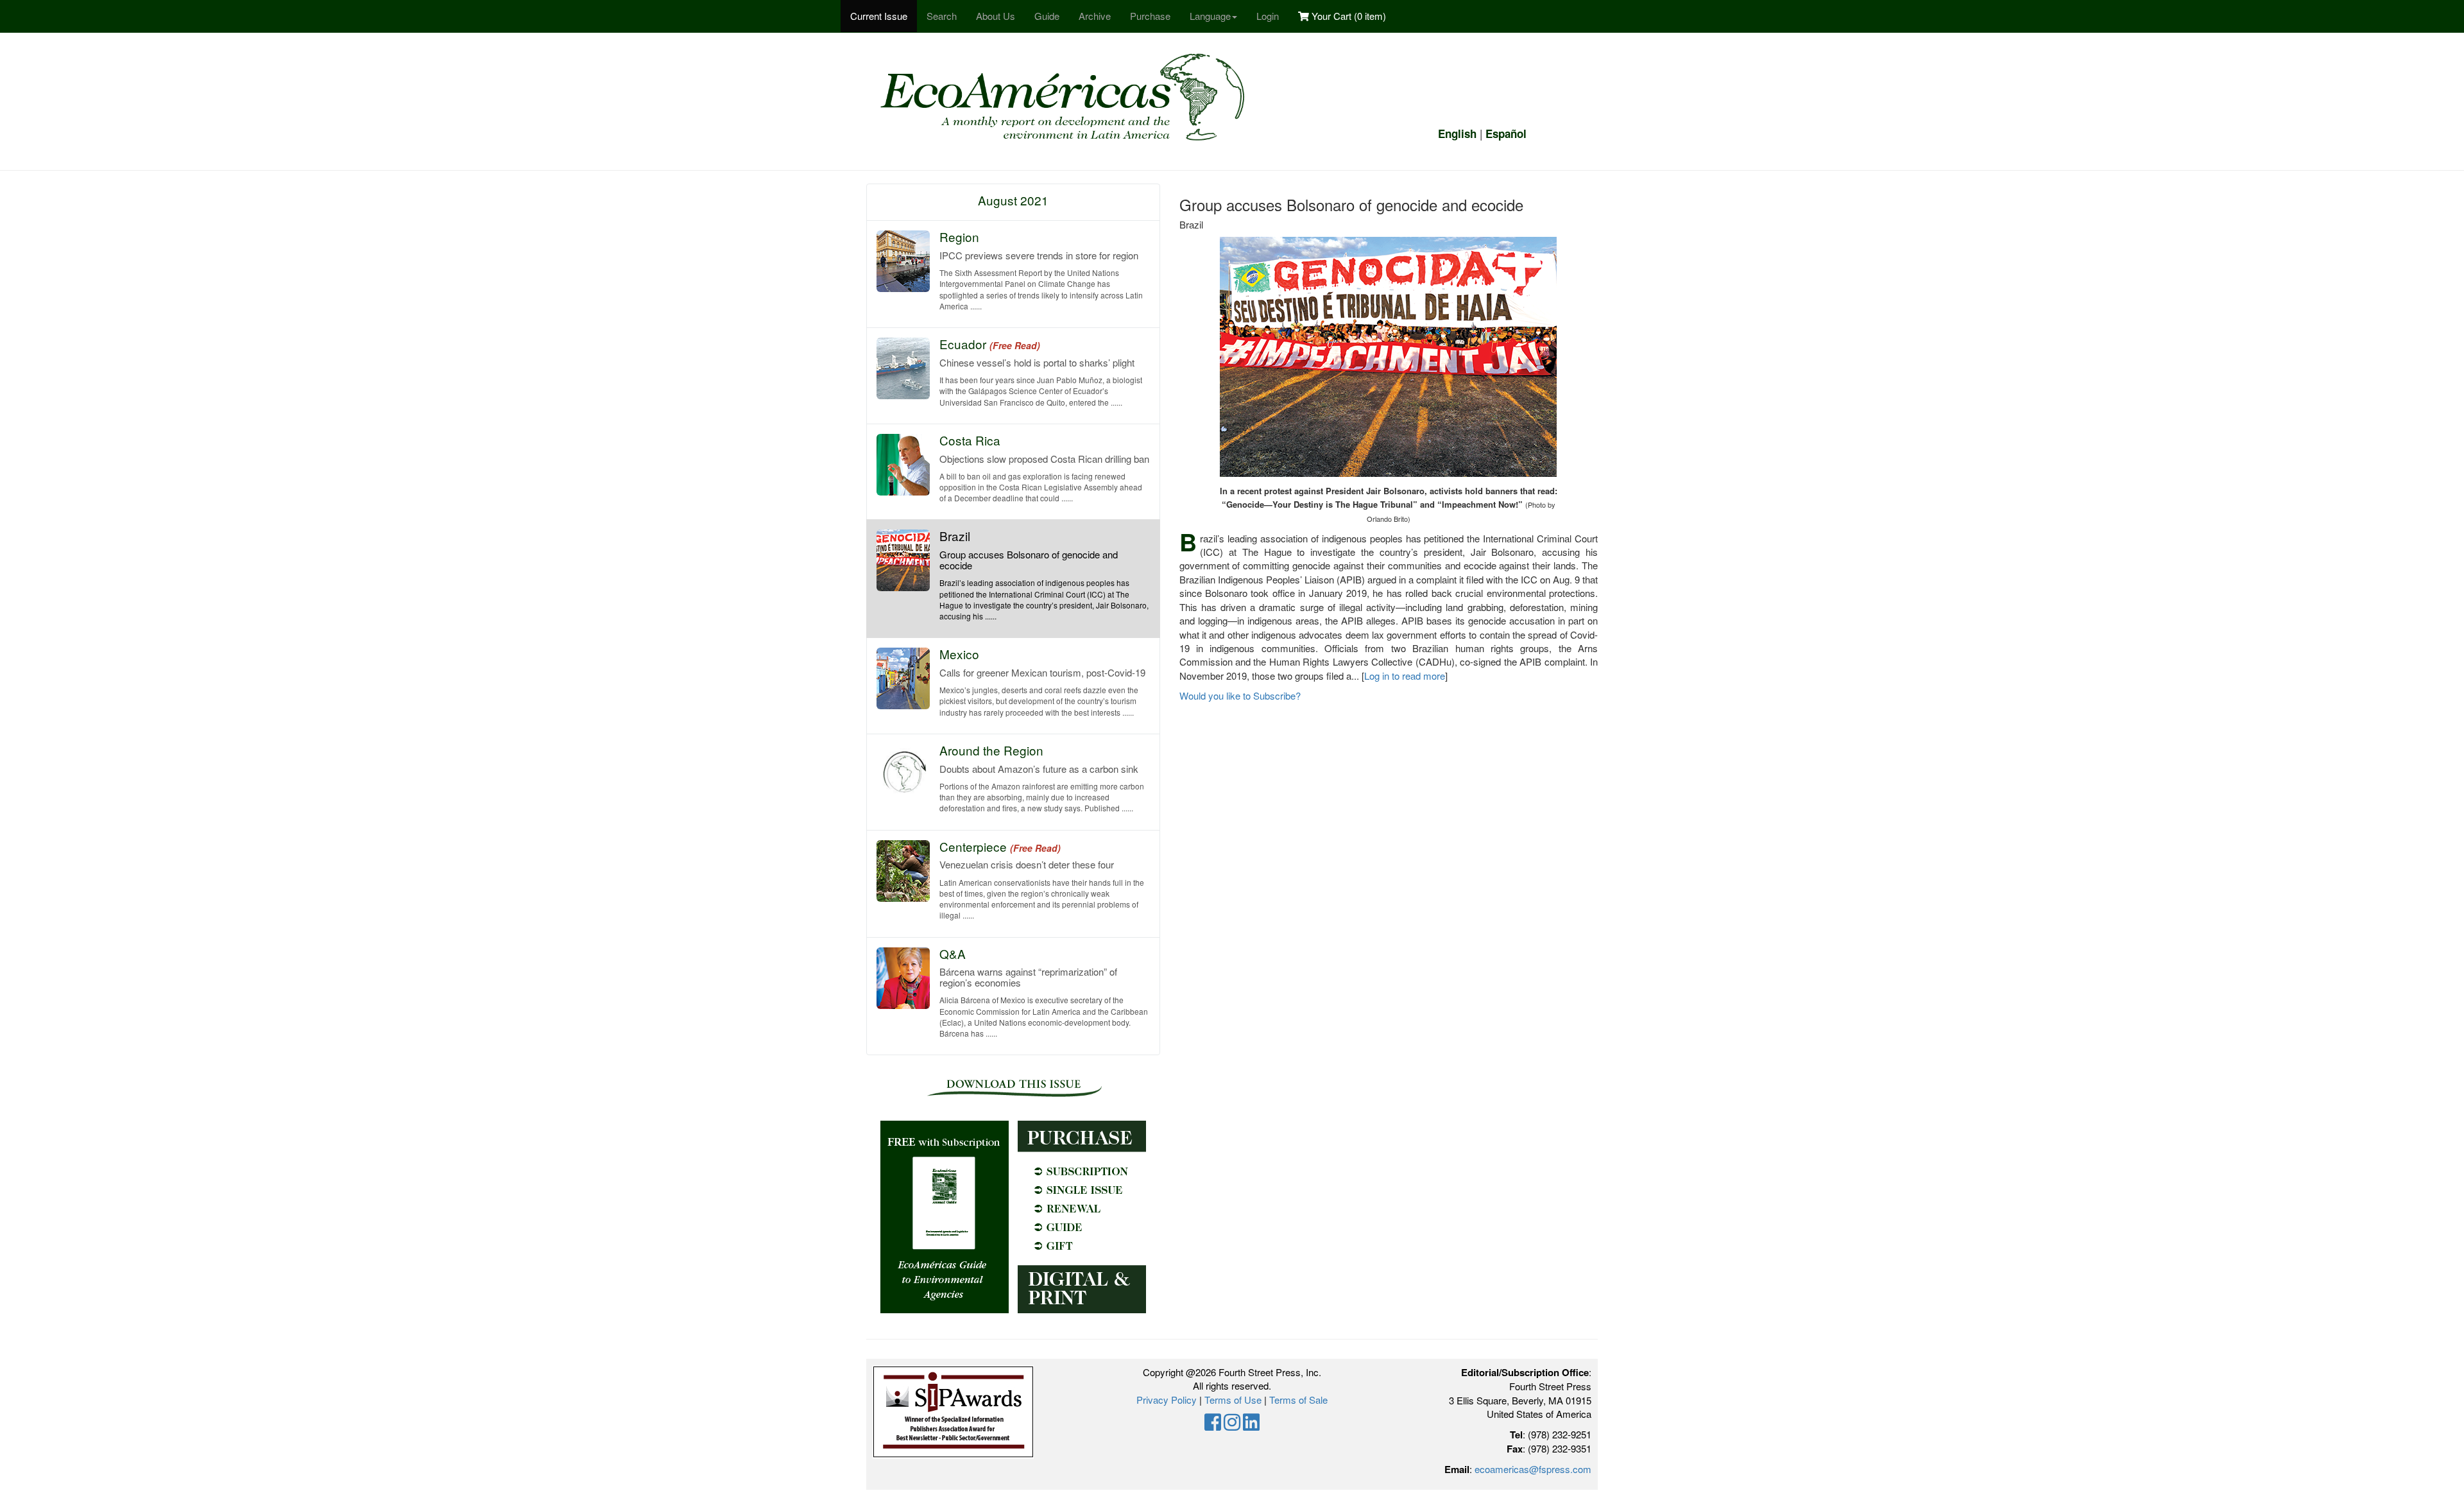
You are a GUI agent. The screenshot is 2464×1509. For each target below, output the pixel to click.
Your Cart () (1347, 16)
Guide (1047, 16)
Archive (1095, 16)
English (1457, 134)
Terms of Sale (1298, 1400)
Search (942, 16)
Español (1506, 134)
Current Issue (879, 16)
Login (1268, 16)
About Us (996, 16)
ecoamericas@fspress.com (1533, 1469)
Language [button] (1210, 16)
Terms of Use (1233, 1400)
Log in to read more (1405, 676)
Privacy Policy (1167, 1400)
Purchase (1150, 16)
